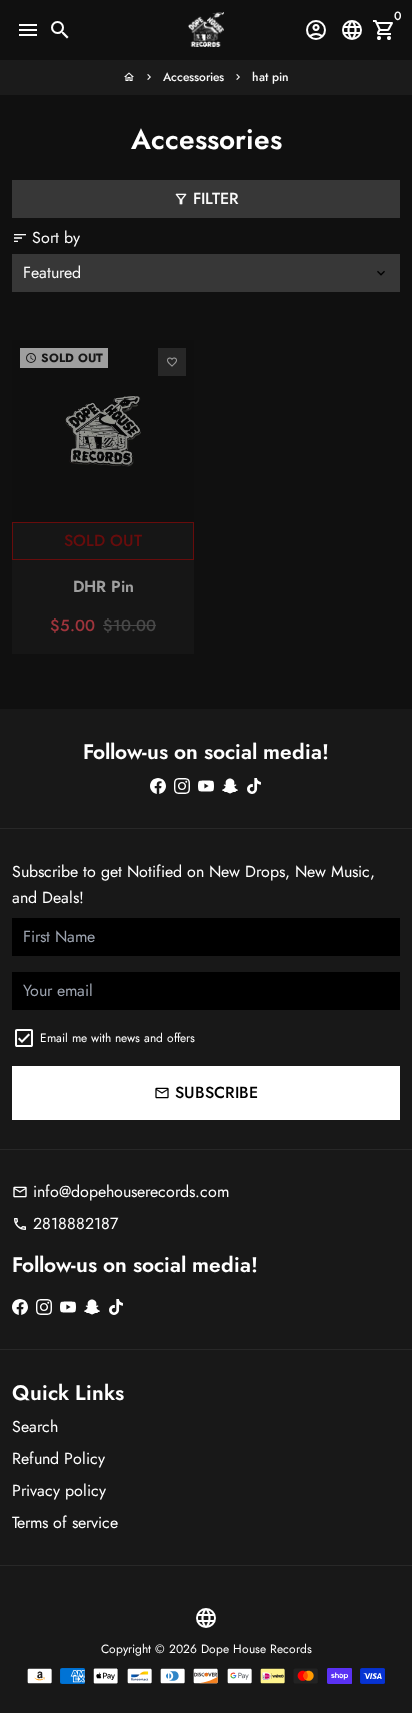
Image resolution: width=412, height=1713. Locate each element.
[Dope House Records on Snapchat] (230, 785)
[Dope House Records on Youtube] (206, 785)
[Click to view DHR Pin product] (103, 431)
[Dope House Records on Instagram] (182, 785)
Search (35, 1426)
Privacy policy (59, 1490)
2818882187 (65, 1223)
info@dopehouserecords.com (120, 1191)
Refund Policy (58, 1458)
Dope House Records (256, 1649)
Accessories (193, 77)
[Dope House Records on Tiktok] (254, 785)
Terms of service (65, 1522)
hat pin (270, 77)
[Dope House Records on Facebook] (158, 785)
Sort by (46, 237)
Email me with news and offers (117, 1038)
